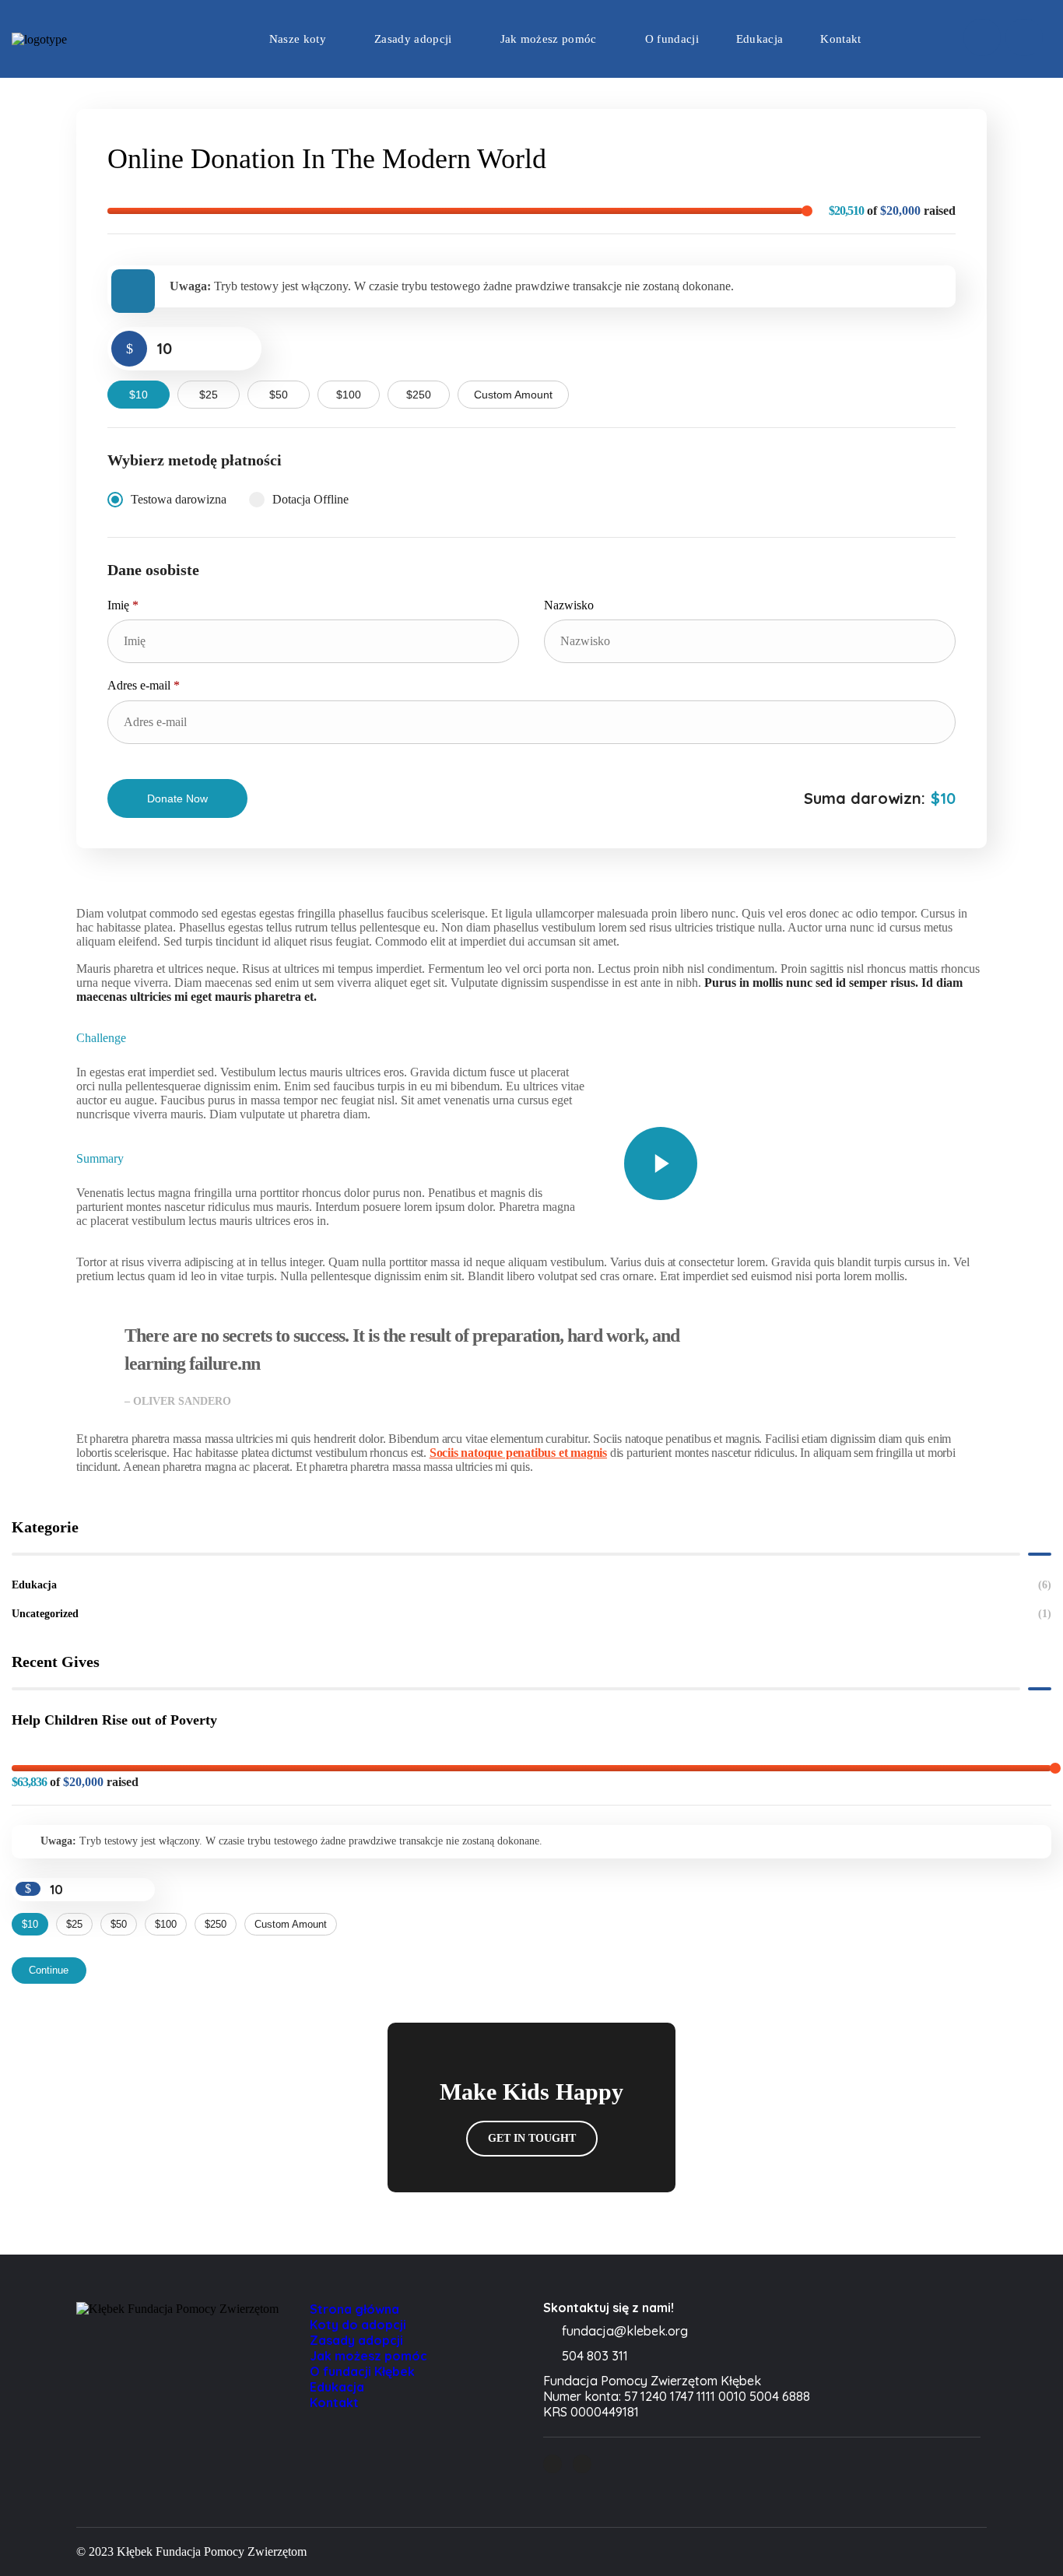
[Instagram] (1024, 37)
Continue (49, 1970)
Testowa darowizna (179, 499)
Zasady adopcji (356, 2340)
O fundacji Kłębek (362, 2371)
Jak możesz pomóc (368, 2356)
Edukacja (531, 1585)
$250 (419, 395)
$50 (279, 395)
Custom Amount (513, 395)
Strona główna (354, 2309)
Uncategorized (531, 1614)
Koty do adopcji (358, 2325)
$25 (209, 395)
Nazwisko (570, 605)
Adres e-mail (144, 685)
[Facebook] (982, 37)
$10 (139, 395)
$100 (349, 395)
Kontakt (334, 2402)
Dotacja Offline (310, 499)
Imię (123, 605)
